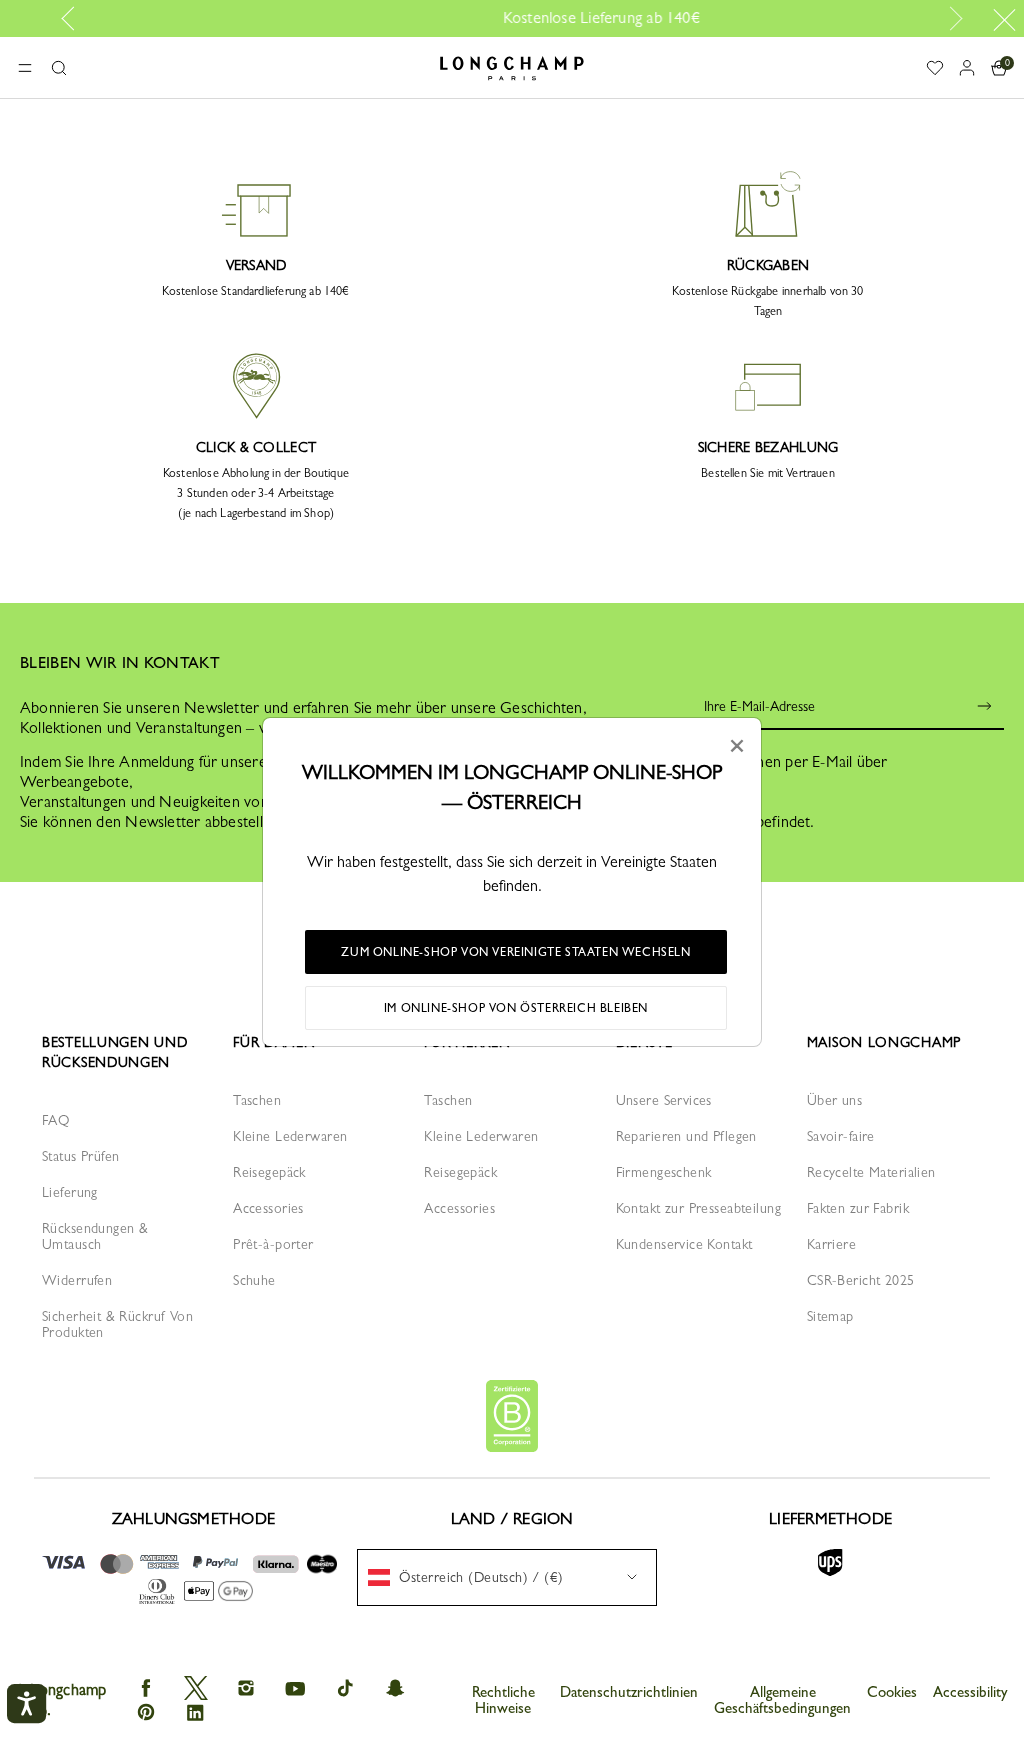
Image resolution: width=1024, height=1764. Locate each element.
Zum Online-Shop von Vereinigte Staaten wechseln (515, 952)
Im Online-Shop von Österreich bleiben (516, 1008)
